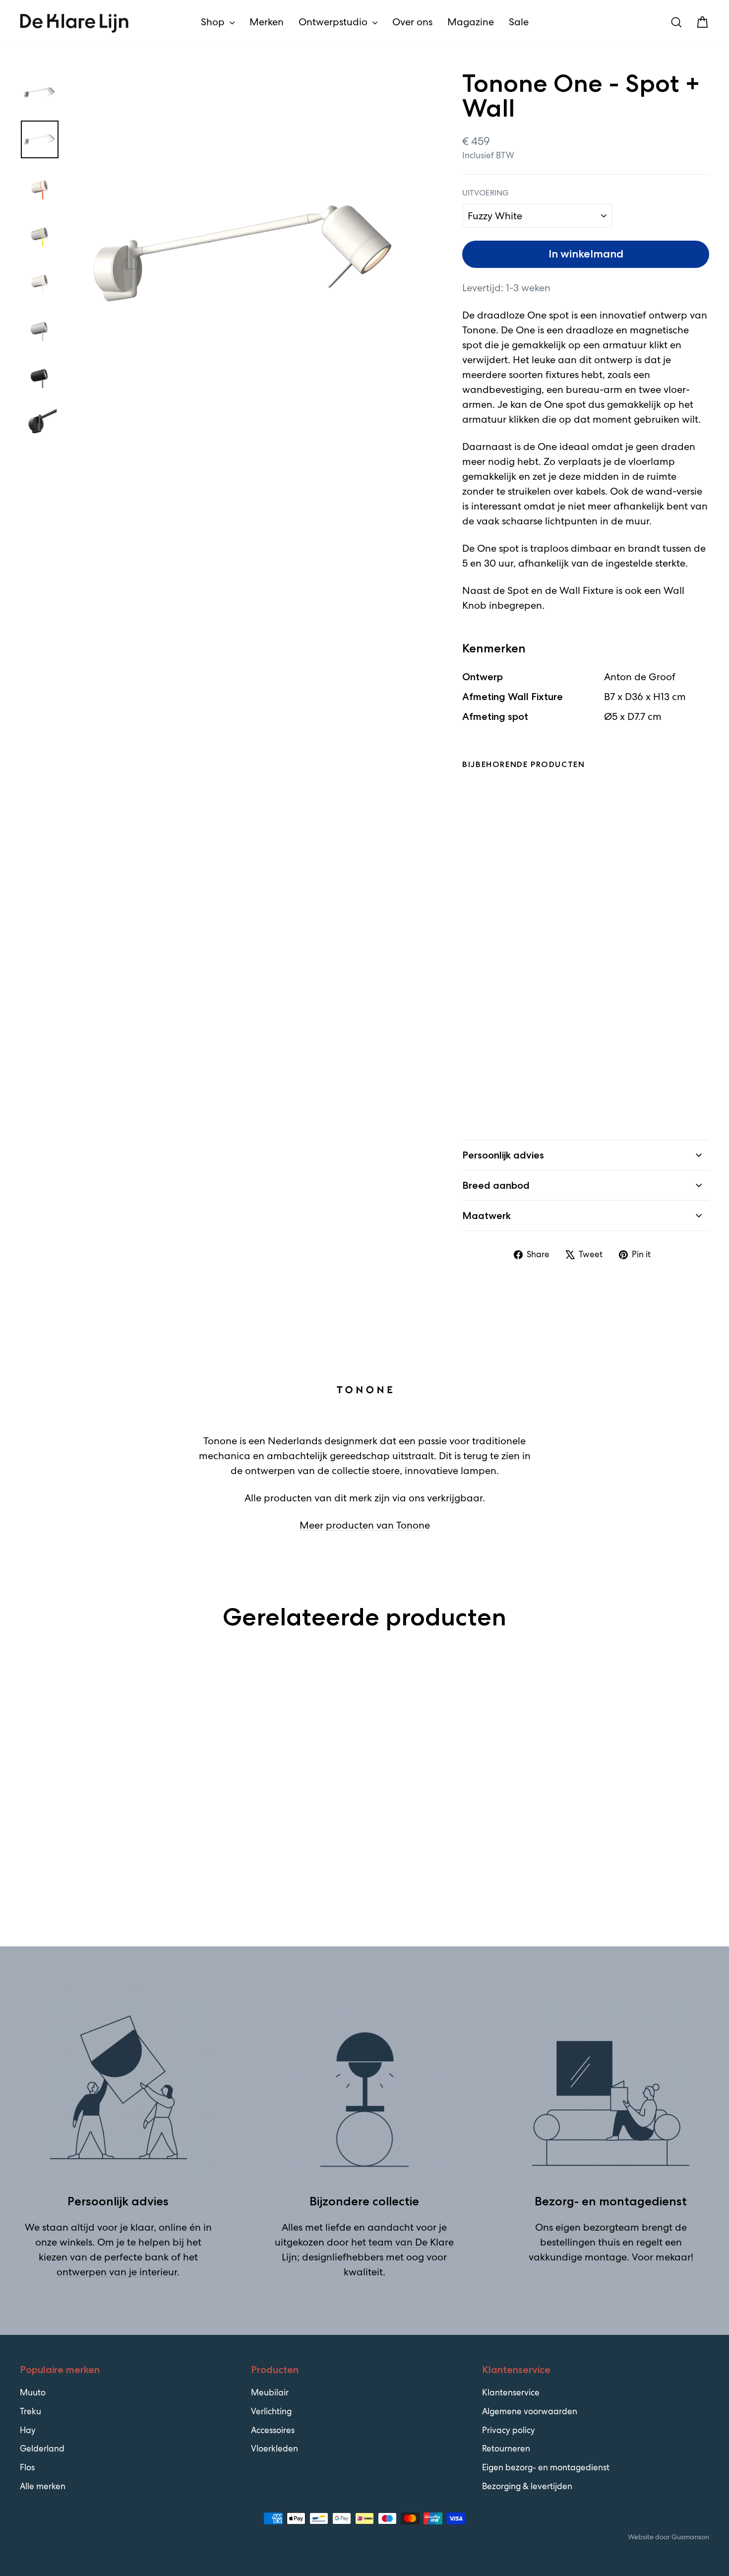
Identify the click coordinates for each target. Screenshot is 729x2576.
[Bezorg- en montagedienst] (611, 2082)
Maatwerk (486, 1216)
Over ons (412, 22)
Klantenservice (511, 2392)
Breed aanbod (496, 1185)
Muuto (33, 2392)
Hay (28, 2430)
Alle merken (43, 2486)
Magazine (471, 22)
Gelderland (42, 2448)
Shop (214, 22)
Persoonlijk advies (503, 1155)
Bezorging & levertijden (527, 2486)
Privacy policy (509, 2430)
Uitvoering (486, 193)
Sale (519, 22)
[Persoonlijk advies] (118, 2082)
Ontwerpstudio (334, 22)
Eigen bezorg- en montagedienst (546, 2467)
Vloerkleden (274, 2448)
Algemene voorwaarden (530, 2411)
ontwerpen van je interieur (117, 2272)
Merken (267, 22)
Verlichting (271, 2411)
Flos (27, 2467)
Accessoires (273, 2430)
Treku (30, 2411)
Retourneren (506, 2448)
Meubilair (270, 2392)
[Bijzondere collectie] (365, 2082)
